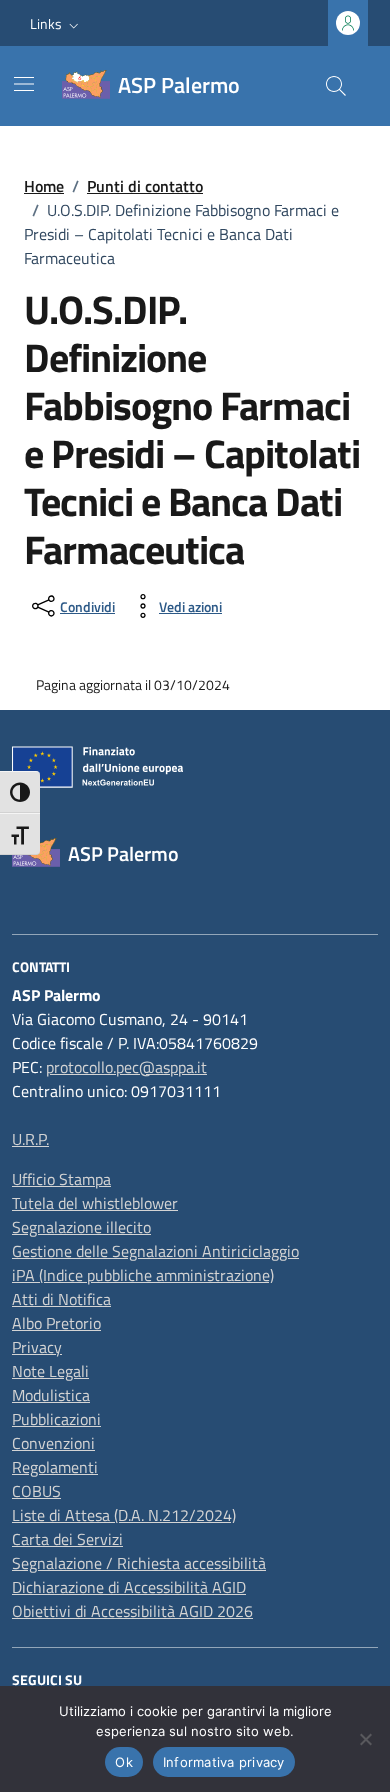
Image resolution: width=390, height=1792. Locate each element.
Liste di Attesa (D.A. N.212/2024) (124, 1515)
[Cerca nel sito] (336, 86)
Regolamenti (55, 1467)
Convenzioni (53, 1443)
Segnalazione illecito (81, 1227)
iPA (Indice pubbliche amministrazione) (143, 1275)
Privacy (37, 1347)
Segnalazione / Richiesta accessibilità (139, 1563)
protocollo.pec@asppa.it (126, 1067)
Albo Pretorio (56, 1323)
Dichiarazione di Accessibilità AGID (129, 1587)
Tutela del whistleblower (95, 1203)
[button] (56, 23)
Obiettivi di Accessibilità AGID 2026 (132, 1611)
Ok (124, 1762)
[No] (365, 1739)
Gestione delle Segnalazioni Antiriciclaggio (155, 1251)
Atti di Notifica (61, 1299)
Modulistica (51, 1395)
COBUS (36, 1491)
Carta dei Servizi (67, 1539)
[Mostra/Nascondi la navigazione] (24, 84)
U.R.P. (30, 1139)
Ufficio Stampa (61, 1179)
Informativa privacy (224, 1762)
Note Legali (50, 1371)
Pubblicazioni (56, 1419)
